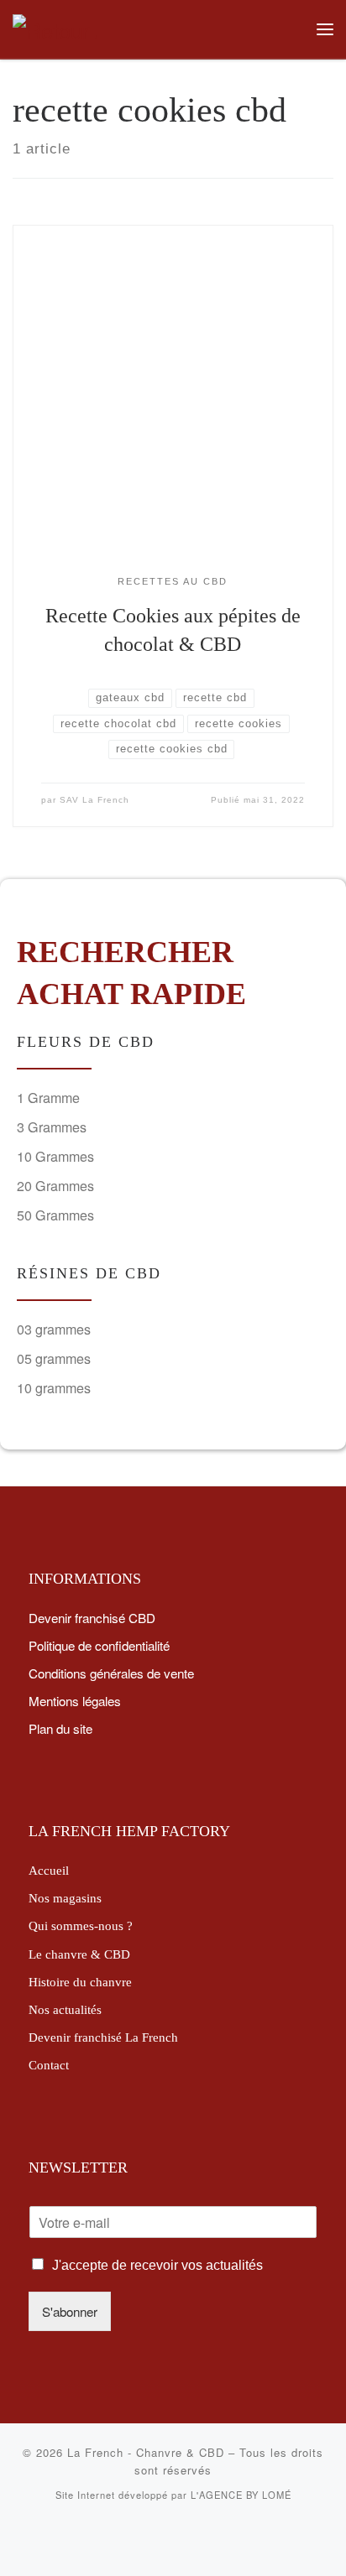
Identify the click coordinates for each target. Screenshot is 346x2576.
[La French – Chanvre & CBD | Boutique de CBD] (55, 27)
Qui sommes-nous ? (81, 1925)
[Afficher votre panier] (290, 29)
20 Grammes (55, 1186)
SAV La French (94, 800)
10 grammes (54, 1388)
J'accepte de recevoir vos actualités (157, 2265)
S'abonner (70, 2311)
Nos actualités (65, 2009)
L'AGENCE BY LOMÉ (241, 2495)
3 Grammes (52, 1127)
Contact (49, 2065)
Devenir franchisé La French (103, 2037)
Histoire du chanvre (80, 1982)
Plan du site (60, 1728)
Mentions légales (75, 1700)
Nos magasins (65, 1898)
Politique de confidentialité (99, 1645)
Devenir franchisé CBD (92, 1617)
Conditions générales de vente (111, 1673)
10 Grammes (55, 1156)
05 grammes (54, 1358)
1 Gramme (48, 1098)
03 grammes (54, 1329)
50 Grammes (55, 1215)
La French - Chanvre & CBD (146, 2452)
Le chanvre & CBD (79, 1954)
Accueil (49, 1870)
